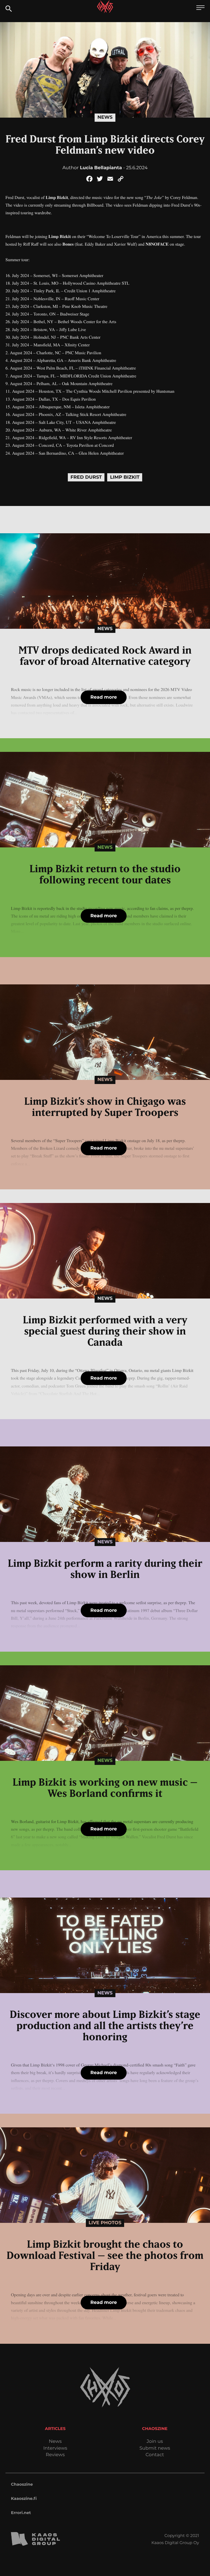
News (105, 117)
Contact (155, 2455)
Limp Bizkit (125, 477)
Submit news (155, 2448)
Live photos (105, 2223)
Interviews (55, 2448)
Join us (155, 2442)
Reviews (55, 2455)
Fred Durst (86, 477)
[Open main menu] (200, 8)
